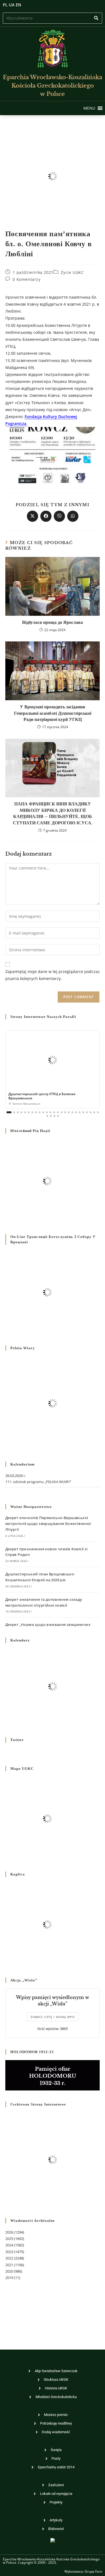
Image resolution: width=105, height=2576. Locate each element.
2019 (9, 2278)
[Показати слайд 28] (54, 1116)
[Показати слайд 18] (72, 1112)
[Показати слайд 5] (25, 1112)
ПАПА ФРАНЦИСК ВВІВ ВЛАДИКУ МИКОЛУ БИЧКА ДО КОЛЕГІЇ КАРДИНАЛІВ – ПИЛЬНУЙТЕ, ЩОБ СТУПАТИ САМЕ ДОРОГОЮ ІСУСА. (53, 813)
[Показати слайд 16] (65, 1112)
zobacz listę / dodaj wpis (53, 2017)
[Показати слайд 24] (94, 1112)
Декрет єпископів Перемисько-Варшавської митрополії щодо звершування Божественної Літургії (48, 1524)
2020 (9, 2271)
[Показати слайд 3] (18, 1112)
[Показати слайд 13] (54, 1112)
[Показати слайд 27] (51, 1116)
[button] (89, 108)
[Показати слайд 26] (47, 1116)
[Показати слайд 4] (21, 1112)
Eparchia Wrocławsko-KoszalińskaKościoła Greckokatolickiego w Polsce (53, 86)
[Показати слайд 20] (80, 1112)
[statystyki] (53, 2540)
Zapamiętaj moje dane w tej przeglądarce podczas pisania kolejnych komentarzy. (53, 975)
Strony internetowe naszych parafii (43, 1017)
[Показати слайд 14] (58, 1112)
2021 (9, 2265)
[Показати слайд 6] (29, 1112)
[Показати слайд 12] (51, 1112)
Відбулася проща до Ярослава (53, 622)
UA (12, 5)
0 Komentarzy (26, 279)
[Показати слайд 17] (69, 1112)
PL (5, 5)
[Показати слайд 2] (14, 1112)
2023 (9, 2252)
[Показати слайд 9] (40, 1112)
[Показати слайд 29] (58, 1116)
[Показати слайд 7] (32, 1112)
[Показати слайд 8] (36, 1112)
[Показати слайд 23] (91, 1112)
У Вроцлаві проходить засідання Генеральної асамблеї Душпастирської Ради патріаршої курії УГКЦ (53, 713)
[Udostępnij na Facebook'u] (46, 516)
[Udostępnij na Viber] (59, 516)
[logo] (53, 49)
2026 (9, 2232)
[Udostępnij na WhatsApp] (73, 516)
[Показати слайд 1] (9, 1112)
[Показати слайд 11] (47, 1112)
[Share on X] (32, 516)
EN (18, 5)
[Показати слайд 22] (87, 1112)
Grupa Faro (93, 2571)
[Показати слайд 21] (83, 1112)
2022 (9, 2258)
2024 (9, 2245)
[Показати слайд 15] (61, 1112)
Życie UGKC (72, 272)
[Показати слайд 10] (43, 1112)
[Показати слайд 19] (76, 1112)
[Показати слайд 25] (98, 1112)
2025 (9, 2239)
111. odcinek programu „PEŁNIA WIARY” (38, 1482)
